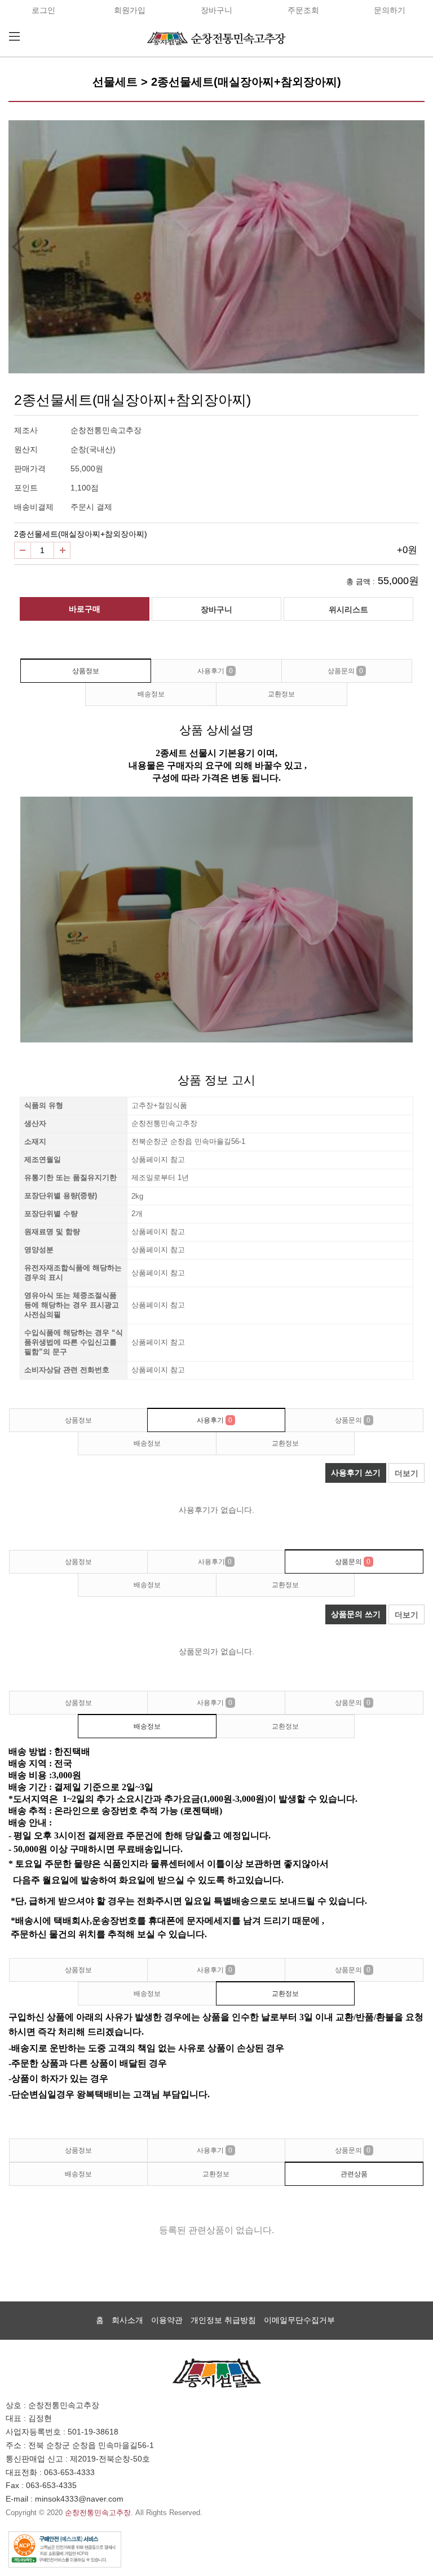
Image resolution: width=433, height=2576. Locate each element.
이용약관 (167, 2320)
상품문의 (345, 671)
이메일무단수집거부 (299, 2320)
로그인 (43, 10)
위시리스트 (348, 609)
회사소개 (127, 2320)
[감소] (23, 550)
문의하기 (390, 10)
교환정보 (281, 694)
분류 (14, 37)
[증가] (62, 550)
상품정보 (86, 671)
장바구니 (216, 10)
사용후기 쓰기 (356, 1473)
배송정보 (151, 694)
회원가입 (130, 10)
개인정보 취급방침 (223, 2320)
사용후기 (215, 671)
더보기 (407, 1473)
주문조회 (303, 10)
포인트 (26, 488)
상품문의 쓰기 (356, 1614)
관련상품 (354, 2174)
